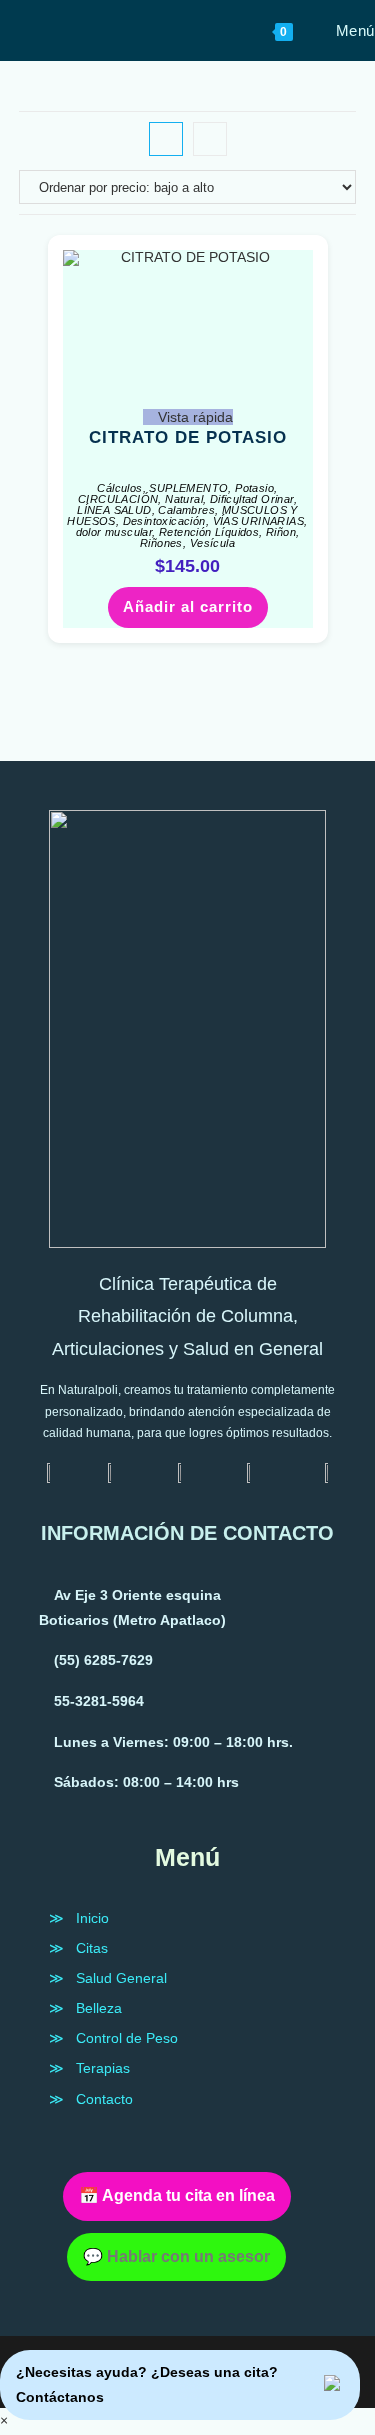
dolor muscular (114, 532)
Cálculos (119, 488)
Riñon (281, 532)
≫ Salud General (108, 1978)
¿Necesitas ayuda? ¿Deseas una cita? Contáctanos (147, 2384)
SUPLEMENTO (188, 488)
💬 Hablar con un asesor (176, 2256)
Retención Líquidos (209, 532)
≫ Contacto (91, 2099)
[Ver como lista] (210, 139)
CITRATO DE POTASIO (188, 437)
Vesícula (212, 543)
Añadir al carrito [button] (188, 606)
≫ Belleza (85, 2008)
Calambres (186, 510)
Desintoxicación (164, 521)
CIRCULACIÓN (118, 499)
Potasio (254, 488)
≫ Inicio (79, 1918)
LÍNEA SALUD (114, 510)
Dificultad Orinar (252, 499)
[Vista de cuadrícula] (166, 139)
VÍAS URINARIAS (259, 521)
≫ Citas (78, 1948)
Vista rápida (193, 417)
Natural (184, 499)
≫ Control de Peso (113, 2038)
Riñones (161, 543)
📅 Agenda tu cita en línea (177, 2195)
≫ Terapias (89, 2068)
